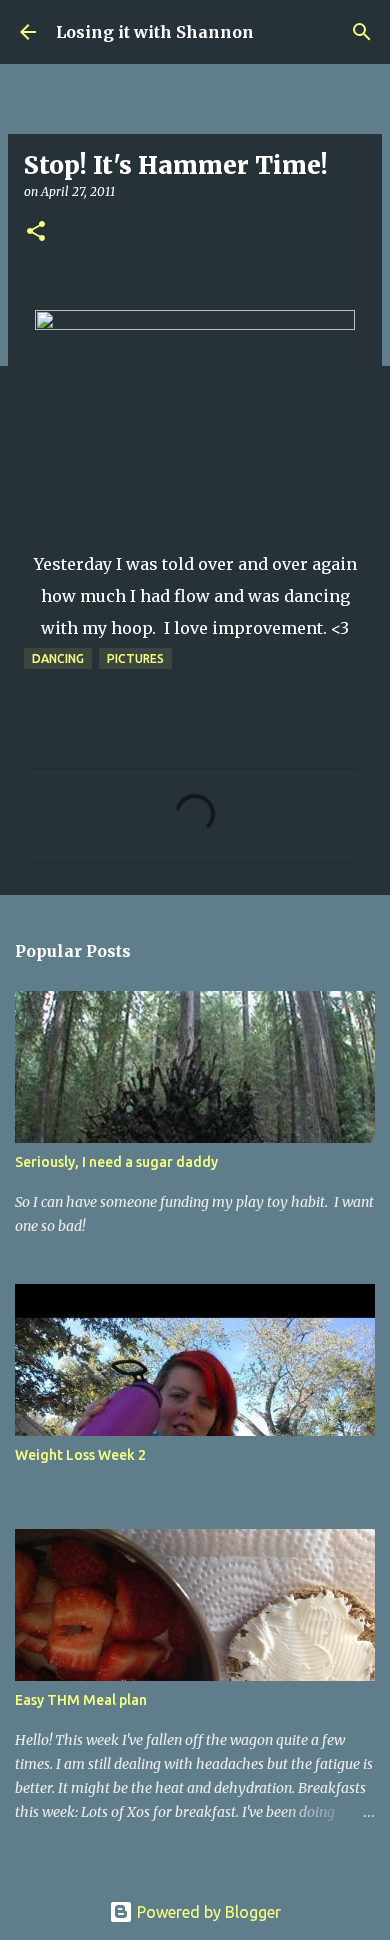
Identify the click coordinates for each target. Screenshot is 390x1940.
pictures (135, 658)
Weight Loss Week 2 (80, 1455)
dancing (58, 658)
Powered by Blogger (207, 1912)
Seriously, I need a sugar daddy (116, 1162)
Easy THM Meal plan (81, 1700)
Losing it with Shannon (155, 32)
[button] (36, 232)
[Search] (362, 32)
